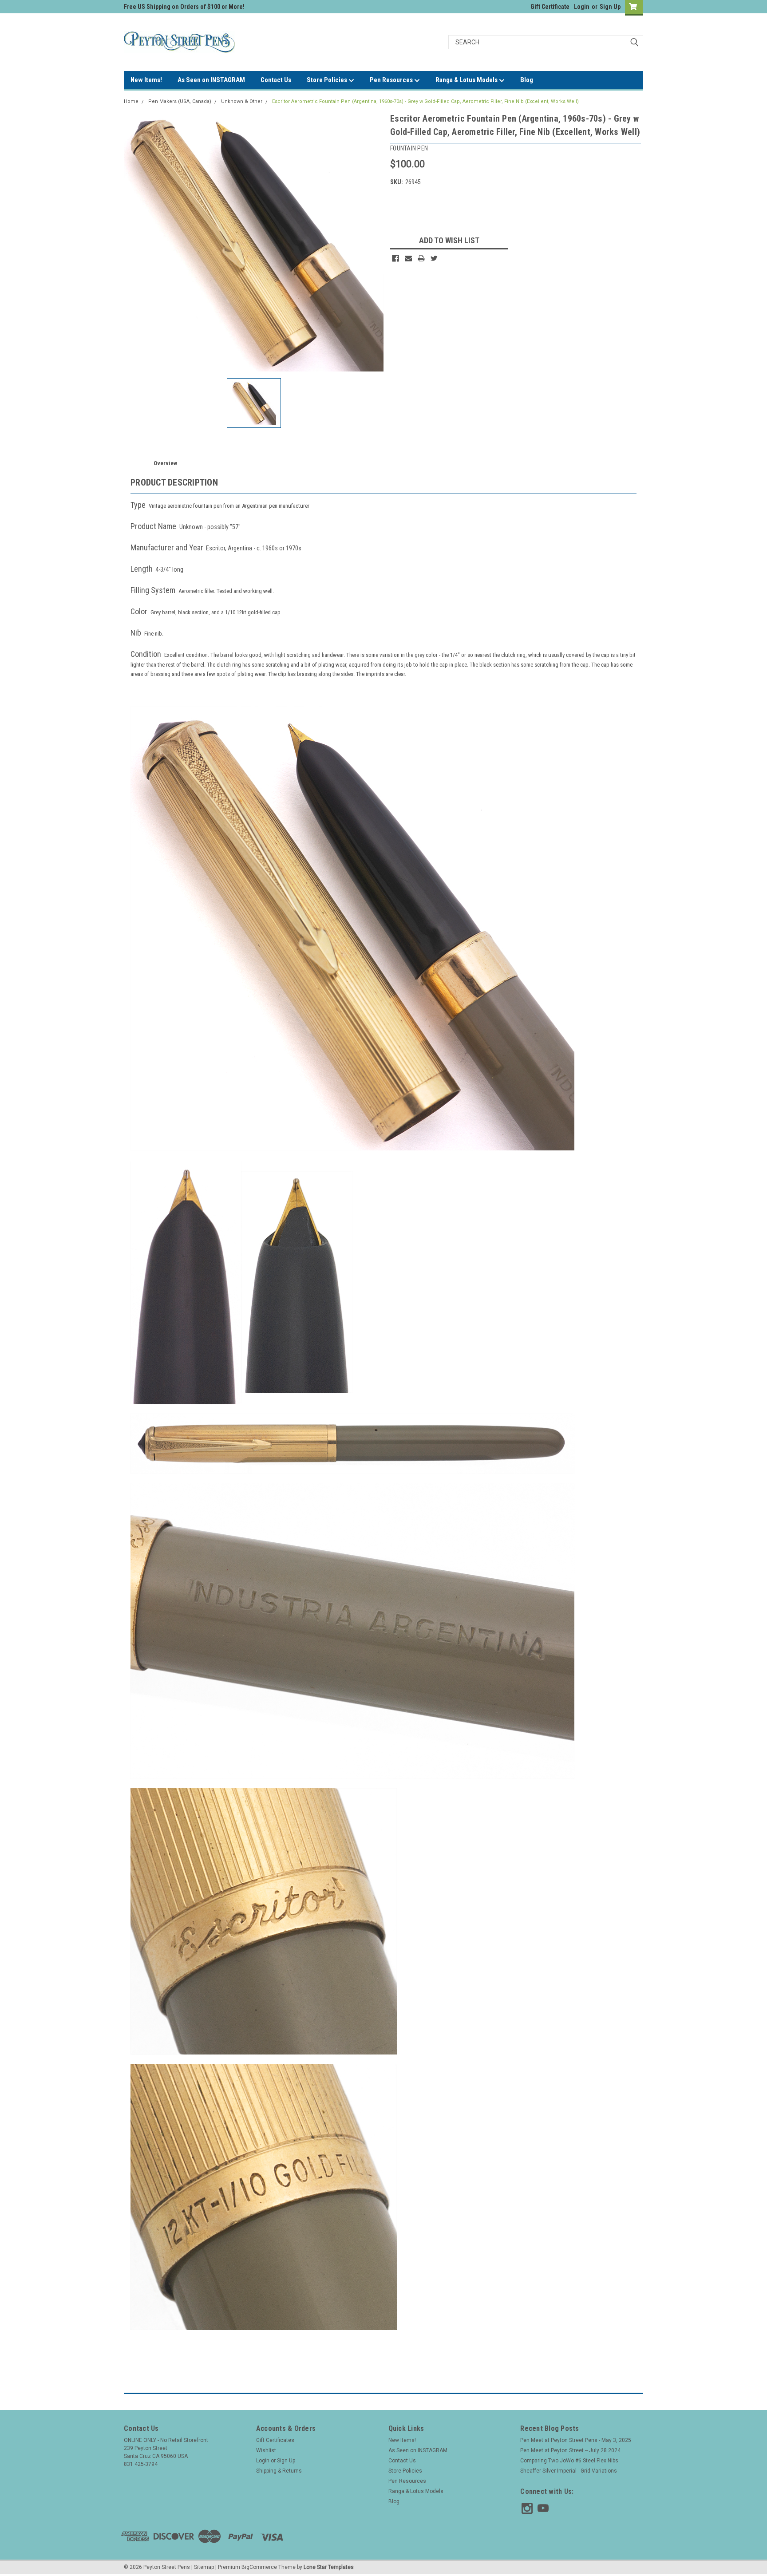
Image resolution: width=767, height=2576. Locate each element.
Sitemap (204, 2567)
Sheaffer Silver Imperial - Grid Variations (569, 2471)
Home (131, 101)
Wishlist (266, 2450)
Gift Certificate (550, 7)
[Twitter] (434, 258)
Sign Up (610, 7)
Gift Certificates (275, 2440)
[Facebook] (395, 258)
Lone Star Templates (329, 2567)
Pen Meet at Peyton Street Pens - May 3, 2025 (576, 2440)
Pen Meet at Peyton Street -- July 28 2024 (570, 2450)
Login (582, 7)
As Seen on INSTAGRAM (211, 80)
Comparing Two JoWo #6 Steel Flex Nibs (569, 2461)
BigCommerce (259, 2567)
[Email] (408, 258)
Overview (165, 463)
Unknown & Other (242, 101)
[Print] (421, 258)
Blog (527, 80)
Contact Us (276, 80)
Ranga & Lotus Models (467, 80)
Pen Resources (392, 80)
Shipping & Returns (279, 2471)
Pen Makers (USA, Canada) (180, 101)
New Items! (146, 80)
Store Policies (328, 80)
